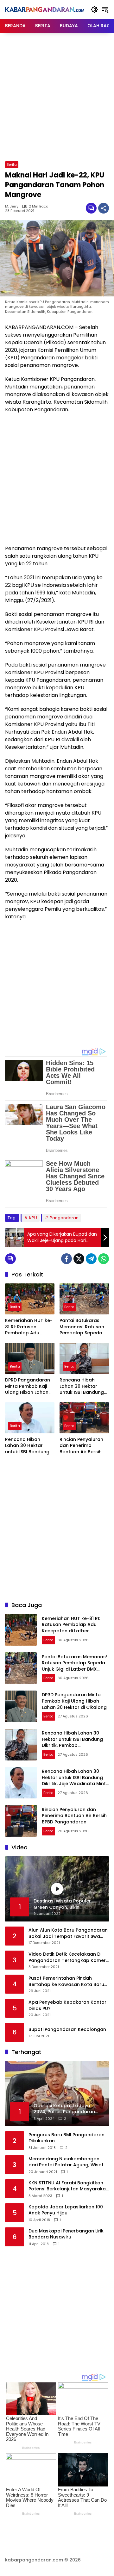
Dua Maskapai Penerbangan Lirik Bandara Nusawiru (66, 2234)
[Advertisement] (57, 96)
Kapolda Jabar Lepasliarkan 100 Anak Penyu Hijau (66, 2210)
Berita (12, 164)
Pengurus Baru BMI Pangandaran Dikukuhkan (66, 2138)
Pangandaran (64, 1218)
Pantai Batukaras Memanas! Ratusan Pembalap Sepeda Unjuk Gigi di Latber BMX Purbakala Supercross (82, 1327)
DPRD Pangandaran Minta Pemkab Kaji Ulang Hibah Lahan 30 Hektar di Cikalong (28, 1386)
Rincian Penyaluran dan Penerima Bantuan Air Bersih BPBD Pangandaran (82, 1446)
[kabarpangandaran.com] (45, 9)
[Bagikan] (104, 208)
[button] (94, 9)
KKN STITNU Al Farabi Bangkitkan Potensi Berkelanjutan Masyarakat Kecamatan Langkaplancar (68, 2186)
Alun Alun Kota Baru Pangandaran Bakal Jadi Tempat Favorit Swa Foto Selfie (68, 1933)
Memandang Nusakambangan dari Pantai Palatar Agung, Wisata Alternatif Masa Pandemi (68, 2162)
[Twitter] (79, 1259)
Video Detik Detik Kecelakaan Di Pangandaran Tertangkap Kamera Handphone (69, 1957)
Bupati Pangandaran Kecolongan (67, 2030)
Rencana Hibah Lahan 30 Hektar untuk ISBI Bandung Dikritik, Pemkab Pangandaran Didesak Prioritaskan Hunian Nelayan (83, 1386)
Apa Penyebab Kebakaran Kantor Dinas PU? (67, 2005)
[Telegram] (91, 1259)
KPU (33, 1218)
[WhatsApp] (104, 1259)
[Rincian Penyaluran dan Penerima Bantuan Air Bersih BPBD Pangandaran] (84, 1418)
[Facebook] (66, 1259)
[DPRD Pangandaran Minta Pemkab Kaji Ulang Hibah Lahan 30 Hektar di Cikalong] (30, 1358)
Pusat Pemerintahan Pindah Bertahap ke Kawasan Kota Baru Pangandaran (66, 1981)
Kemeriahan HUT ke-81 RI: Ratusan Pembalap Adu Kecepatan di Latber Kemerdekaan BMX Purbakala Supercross (29, 1327)
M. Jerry (12, 206)
